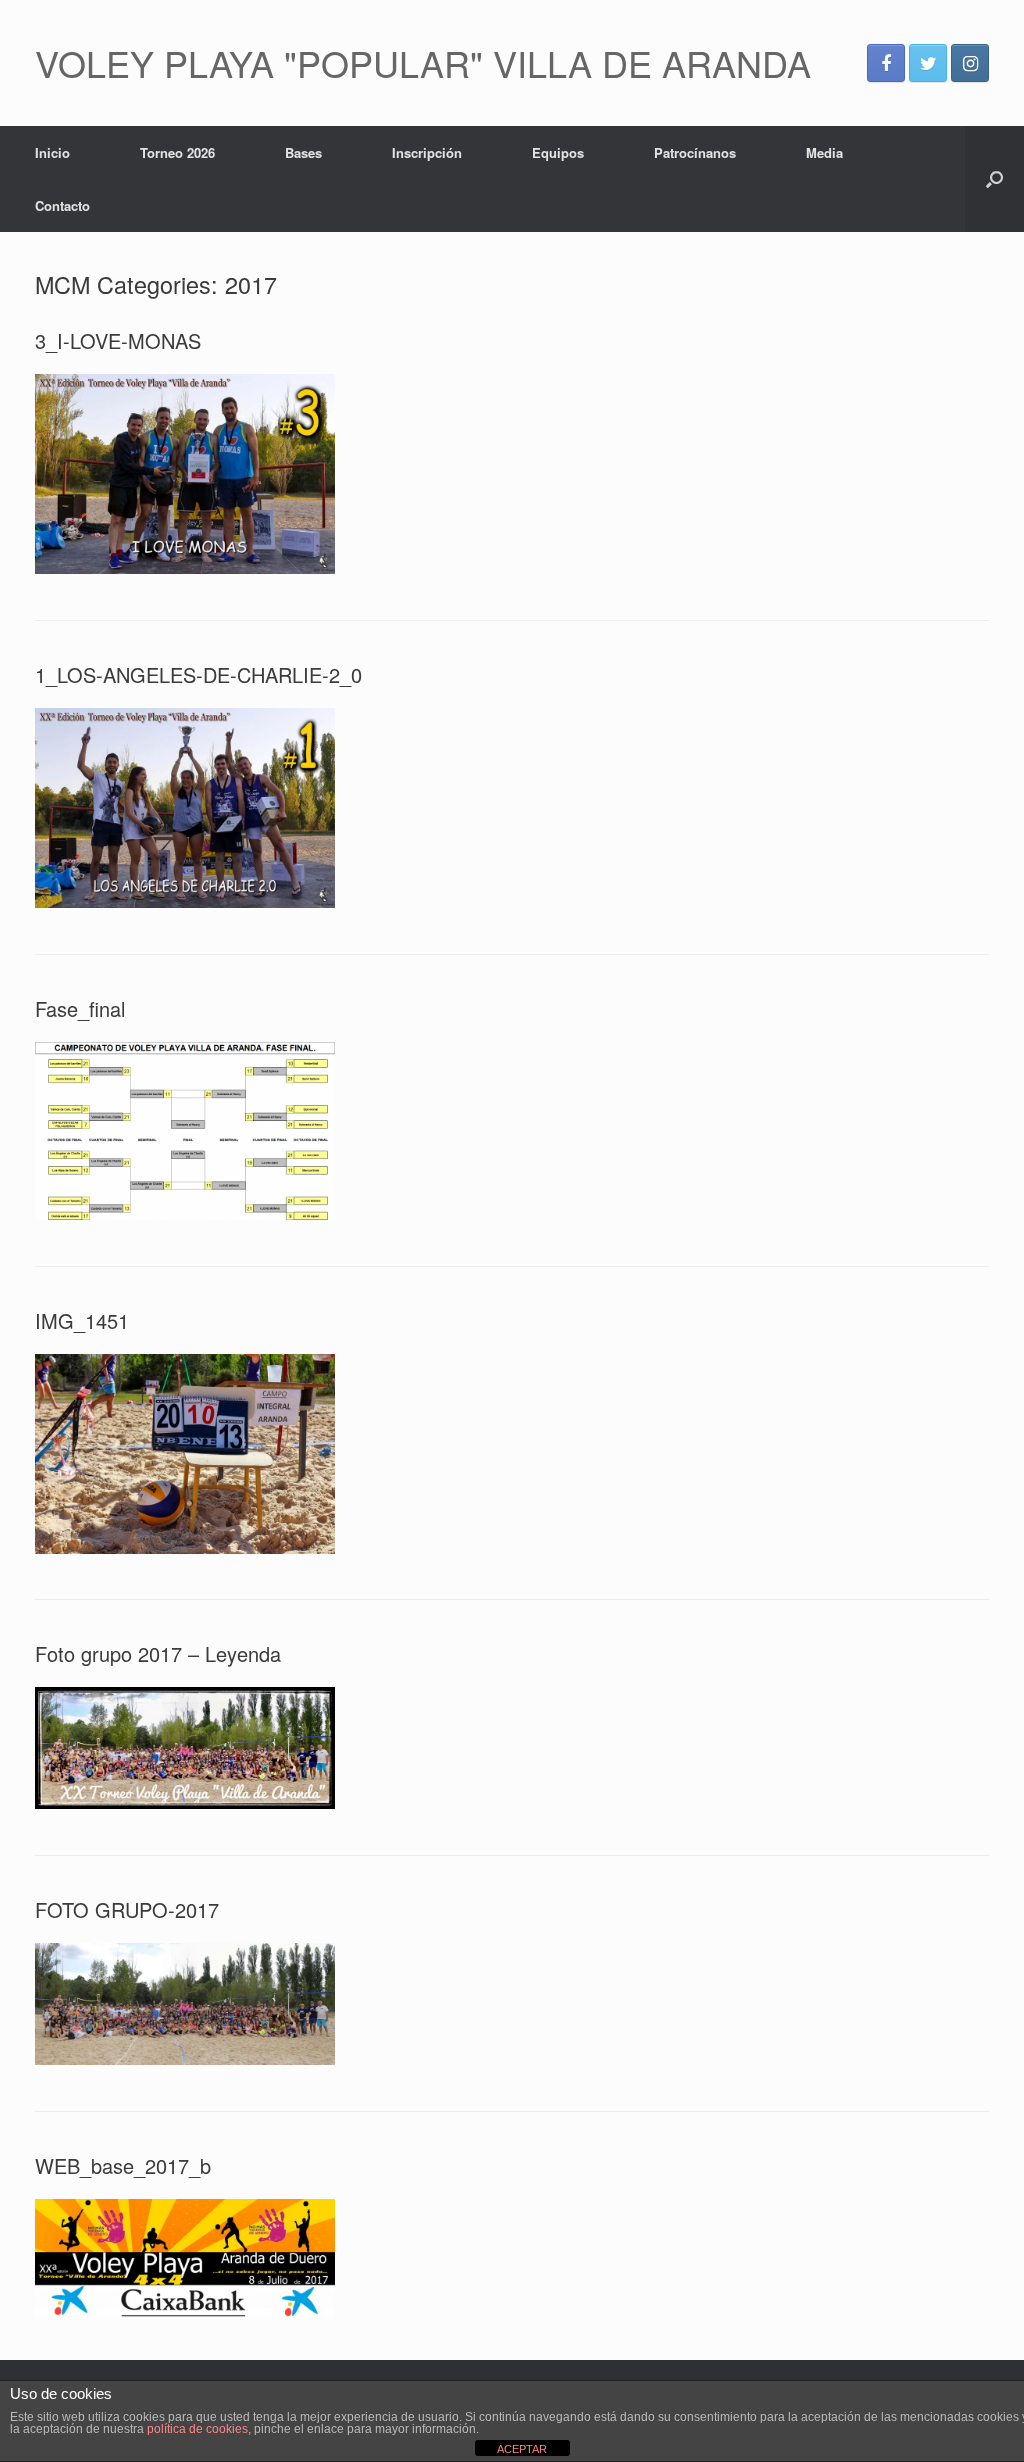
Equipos (558, 152)
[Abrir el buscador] (994, 179)
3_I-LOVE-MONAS (118, 340)
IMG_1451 (82, 1320)
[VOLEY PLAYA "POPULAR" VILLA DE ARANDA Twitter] (928, 63)
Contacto (62, 205)
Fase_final (80, 1008)
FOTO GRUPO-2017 (127, 1909)
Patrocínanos (695, 152)
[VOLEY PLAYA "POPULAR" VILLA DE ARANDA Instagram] (970, 63)
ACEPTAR (522, 2449)
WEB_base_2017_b (123, 2165)
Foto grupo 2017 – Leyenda (158, 1653)
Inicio (52, 152)
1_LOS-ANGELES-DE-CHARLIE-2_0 (198, 674)
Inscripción (427, 152)
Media (824, 152)
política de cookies (197, 2429)
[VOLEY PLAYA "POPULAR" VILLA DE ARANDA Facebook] (886, 63)
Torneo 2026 (177, 152)
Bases (303, 152)
